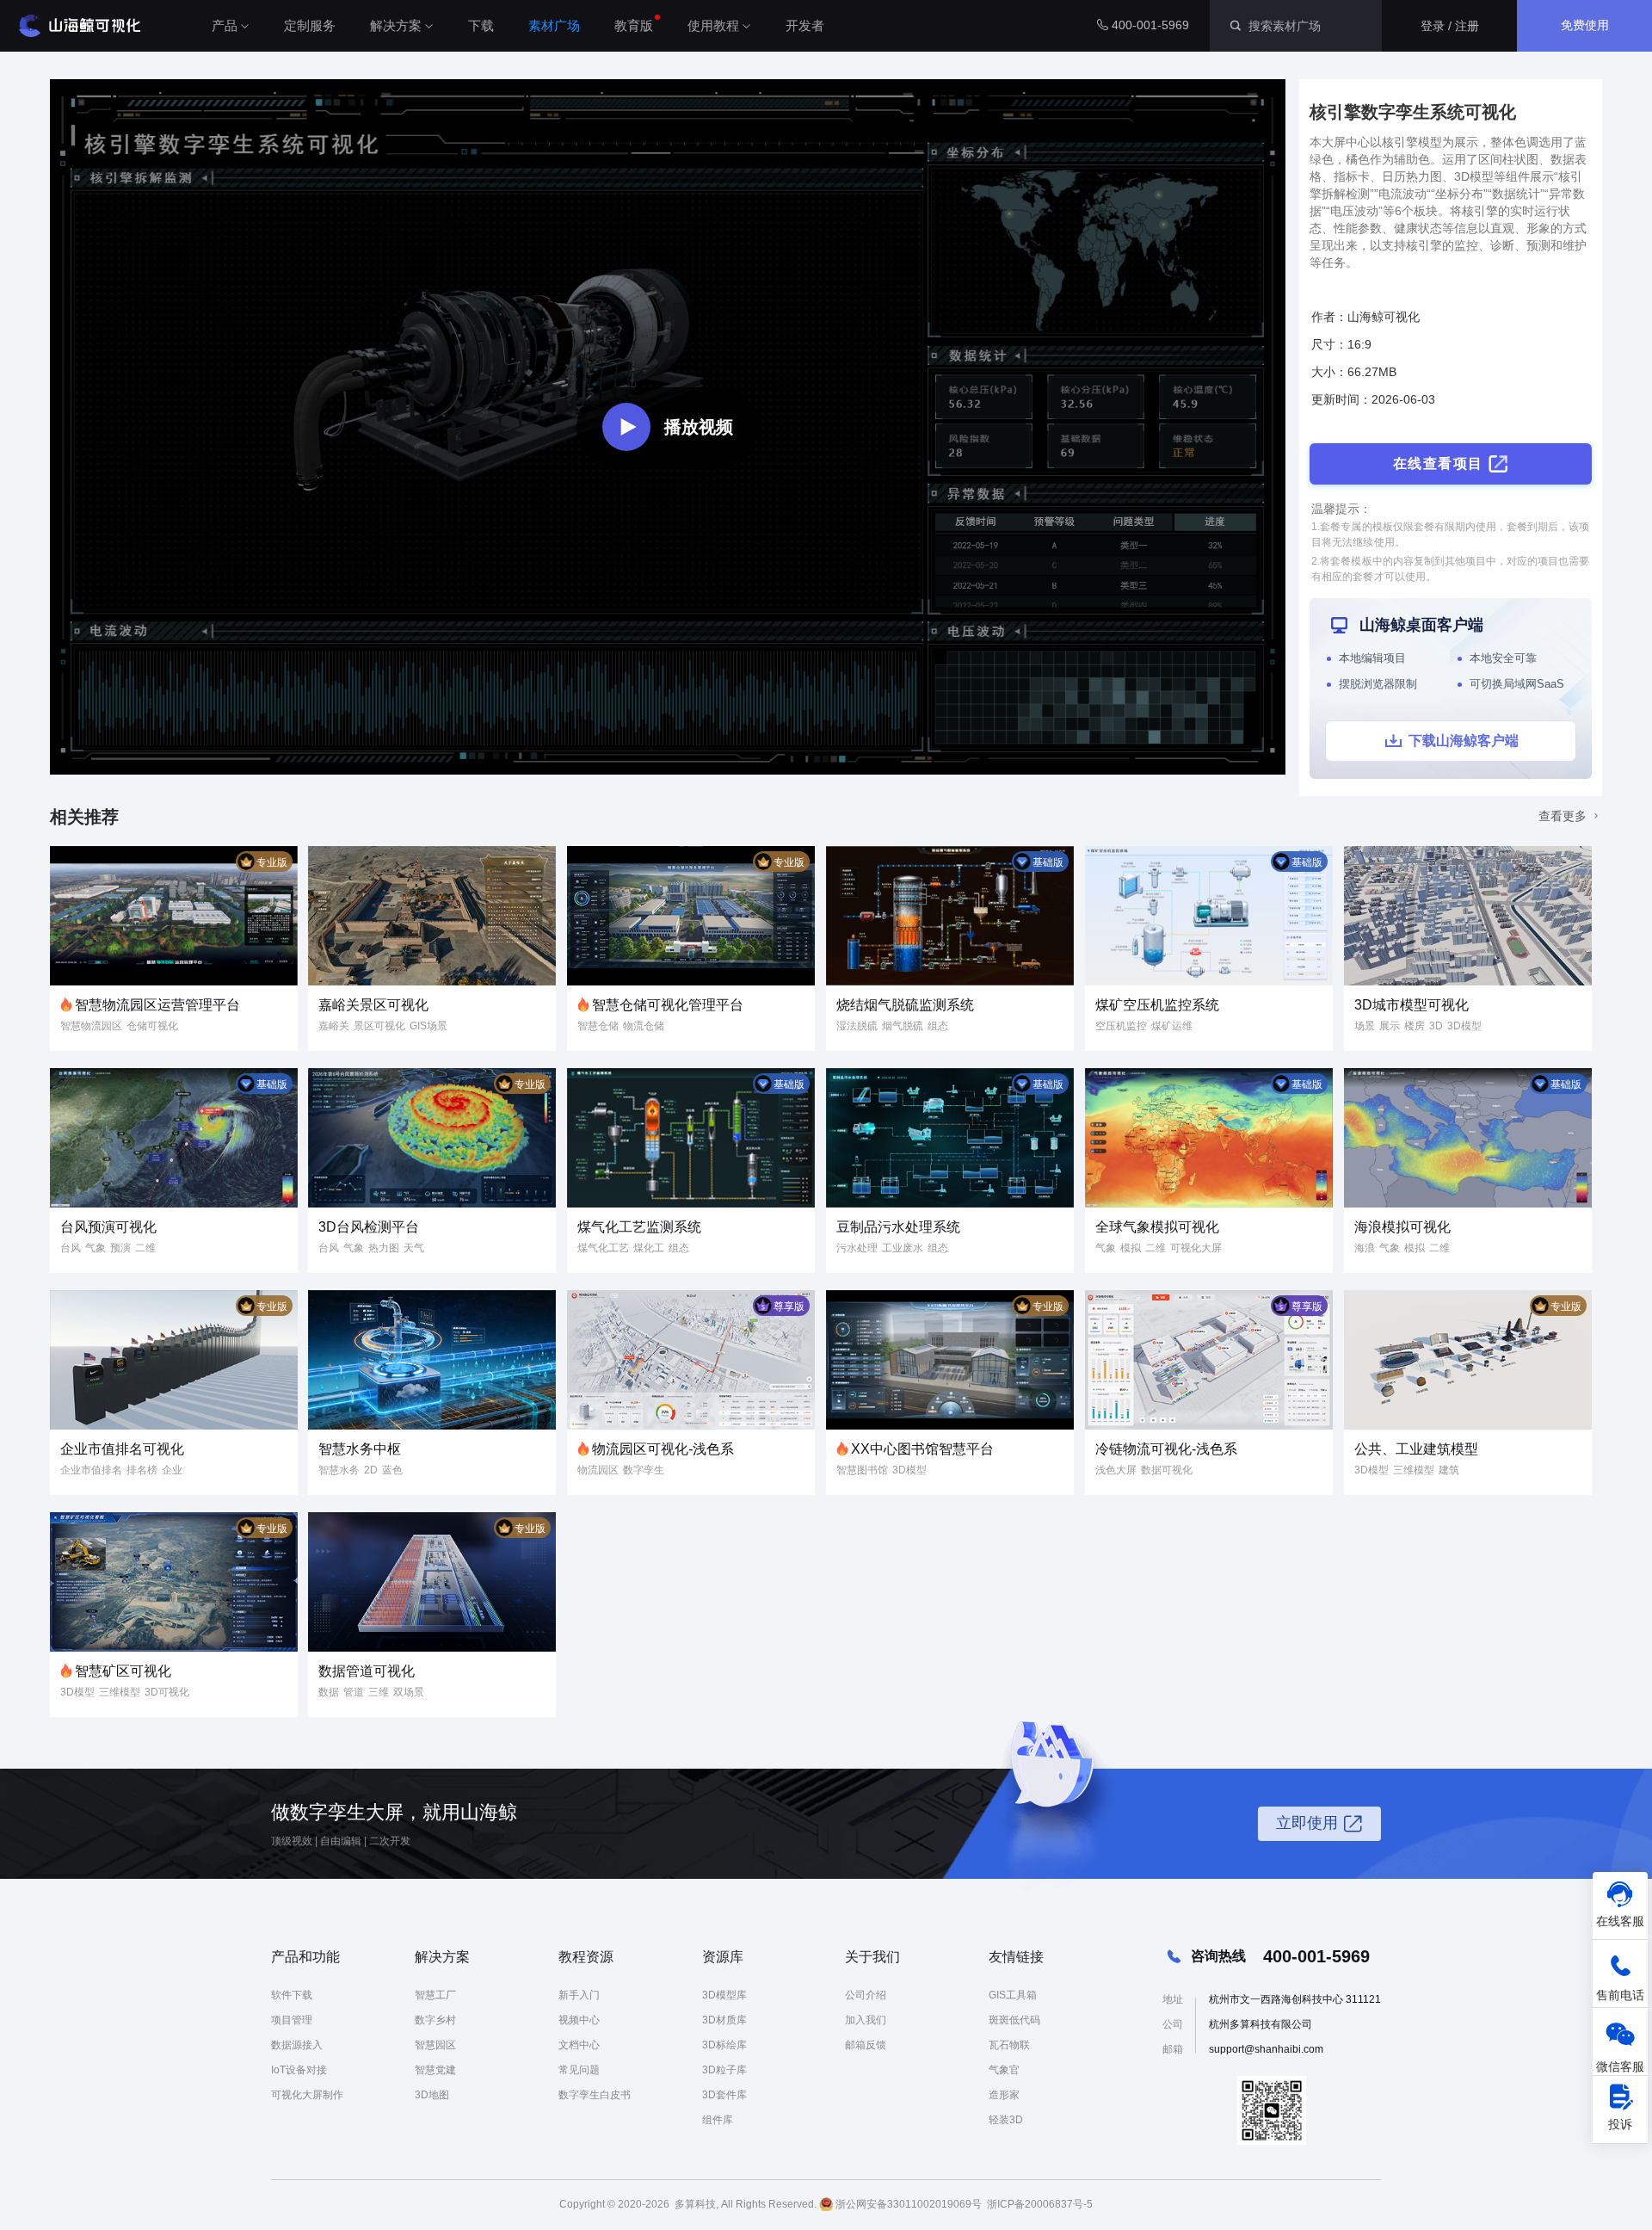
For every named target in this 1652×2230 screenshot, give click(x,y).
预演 (120, 1248)
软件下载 (292, 1995)
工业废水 (903, 1248)
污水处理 (857, 1248)
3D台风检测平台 (369, 1227)
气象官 (1004, 2070)
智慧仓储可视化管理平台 (668, 1005)
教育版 (634, 25)
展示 (1390, 1026)
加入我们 (866, 2020)
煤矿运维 (1172, 1026)
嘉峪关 (334, 1026)
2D (371, 1470)
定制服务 (310, 25)
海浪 (1365, 1248)
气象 (96, 1248)
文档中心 (579, 2045)
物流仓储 (644, 1026)
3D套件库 (724, 2095)
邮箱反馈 (866, 2045)
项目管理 (292, 2020)
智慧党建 (435, 2070)
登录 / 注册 (1450, 26)
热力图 (384, 1248)
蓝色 (392, 1470)
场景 (1365, 1026)
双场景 (409, 1692)
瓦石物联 (1009, 2045)
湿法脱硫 (857, 1026)
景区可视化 (379, 1026)
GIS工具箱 (1013, 1995)
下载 (481, 25)
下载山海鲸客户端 (1464, 741)
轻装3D (1006, 2120)
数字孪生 (644, 1470)
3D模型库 (724, 1995)
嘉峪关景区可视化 (373, 1005)
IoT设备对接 (299, 2070)
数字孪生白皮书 (595, 2095)
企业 (172, 1470)
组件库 (718, 2120)
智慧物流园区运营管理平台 (157, 1005)
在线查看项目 (1438, 463)
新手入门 (579, 1995)
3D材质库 (724, 2020)
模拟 (1131, 1248)
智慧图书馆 (862, 1470)
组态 (938, 1026)
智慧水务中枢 (360, 1449)
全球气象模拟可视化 (1157, 1227)
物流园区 (598, 1470)
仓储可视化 (152, 1026)
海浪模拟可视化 (1402, 1227)
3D (1436, 1026)
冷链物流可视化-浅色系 (1166, 1449)
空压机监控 (1121, 1026)
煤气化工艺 (603, 1248)
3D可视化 (167, 1692)
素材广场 (554, 25)
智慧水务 (339, 1470)
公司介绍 (866, 1995)
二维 (145, 1248)
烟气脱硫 (903, 1026)
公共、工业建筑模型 (1416, 1449)
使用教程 (713, 25)
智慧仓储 (598, 1026)
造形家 (1004, 2095)
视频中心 (579, 2020)
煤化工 (649, 1248)
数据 (329, 1692)
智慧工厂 (435, 1995)
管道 (354, 1692)
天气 (414, 1248)
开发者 (805, 25)
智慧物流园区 (91, 1026)
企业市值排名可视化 (122, 1449)
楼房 (1415, 1026)
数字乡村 (435, 2020)
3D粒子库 (724, 2070)
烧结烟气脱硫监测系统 (905, 1005)
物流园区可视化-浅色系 (663, 1449)
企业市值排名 (91, 1470)
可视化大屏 (1196, 1248)
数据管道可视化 (367, 1671)
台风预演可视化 (108, 1227)
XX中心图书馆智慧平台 (922, 1449)
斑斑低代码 (1014, 2020)
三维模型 (1414, 1470)
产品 (225, 25)
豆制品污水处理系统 (898, 1227)
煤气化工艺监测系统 (639, 1227)
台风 (71, 1248)
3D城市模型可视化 (1412, 1005)
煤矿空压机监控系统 (1157, 1005)
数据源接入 (297, 2045)
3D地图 (432, 2095)
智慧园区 (435, 2045)
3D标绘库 (724, 2045)
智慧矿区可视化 (123, 1671)
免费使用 (1585, 25)
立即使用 (1307, 1823)
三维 (379, 1692)
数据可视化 (1167, 1470)
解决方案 (396, 25)
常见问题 (579, 2070)
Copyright (582, 2204)
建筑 (1449, 1470)
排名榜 (142, 1470)
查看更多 (1564, 816)
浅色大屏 (1116, 1470)
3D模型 (1464, 1026)
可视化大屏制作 (307, 2095)
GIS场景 (428, 1026)
